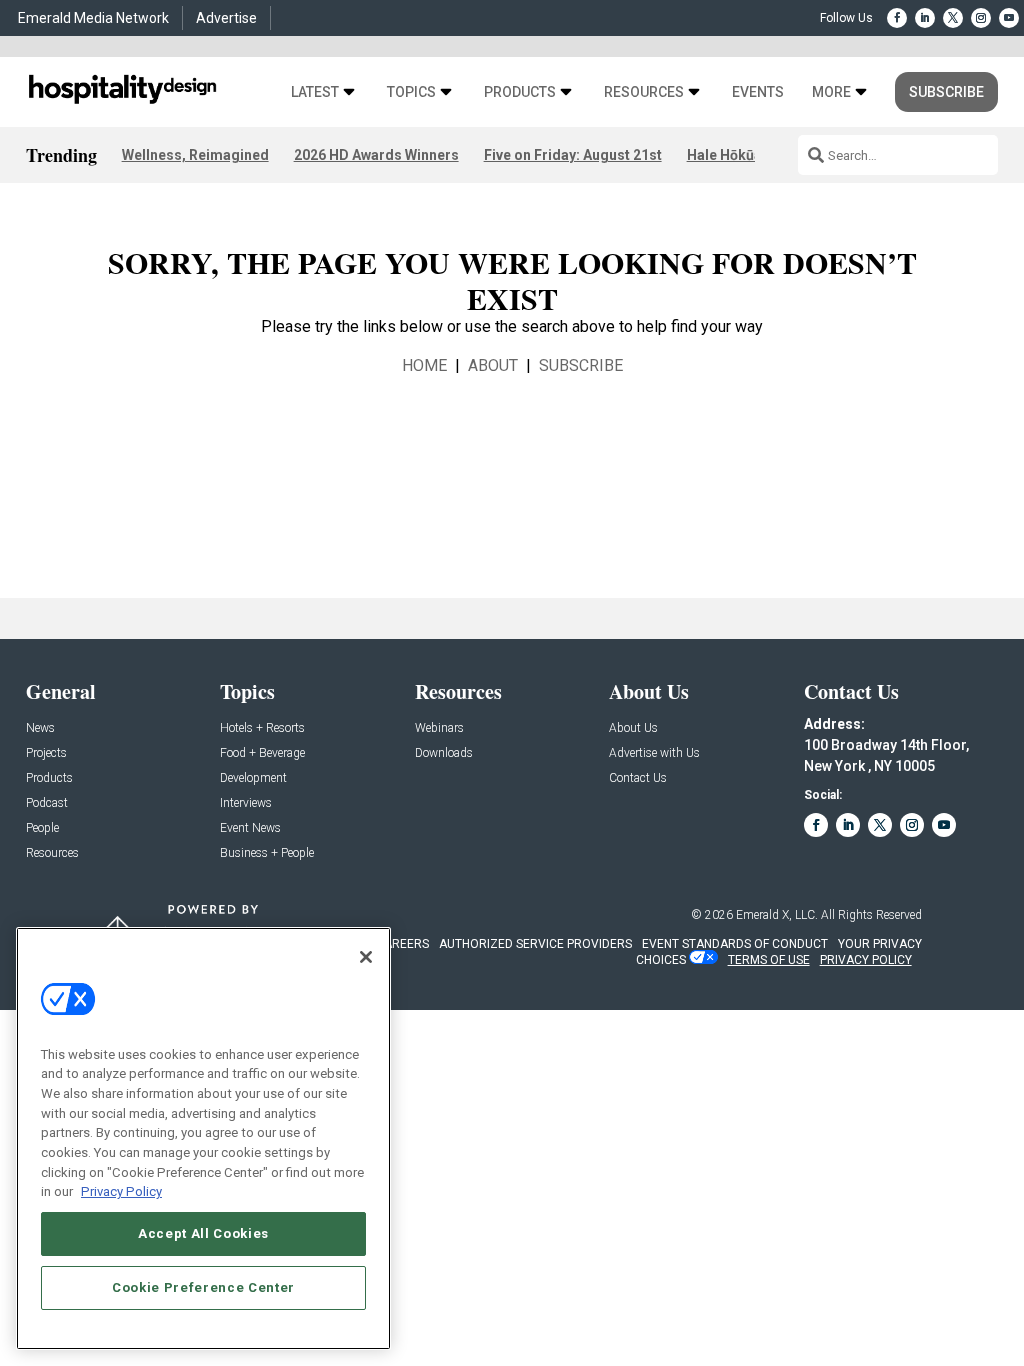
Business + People (267, 853)
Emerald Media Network (93, 18)
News (40, 728)
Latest (315, 92)
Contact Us (638, 778)
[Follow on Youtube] (1009, 18)
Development (253, 778)
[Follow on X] (953, 18)
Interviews (246, 803)
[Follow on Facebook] (897, 18)
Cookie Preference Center (203, 1287)
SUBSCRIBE (581, 365)
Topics (411, 92)
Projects (46, 753)
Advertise (226, 18)
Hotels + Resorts (262, 728)
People (42, 828)
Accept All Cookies (203, 1233)
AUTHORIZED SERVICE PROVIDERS (535, 944)
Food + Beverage (262, 753)
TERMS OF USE (769, 960)
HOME (424, 365)
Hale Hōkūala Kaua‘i (752, 155)
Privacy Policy (121, 1191)
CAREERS (402, 944)
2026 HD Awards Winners (376, 155)
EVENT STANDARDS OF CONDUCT (735, 944)
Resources (644, 92)
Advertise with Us (654, 753)
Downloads (444, 753)
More (831, 92)
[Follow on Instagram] (981, 18)
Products (520, 92)
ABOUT (493, 365)
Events (758, 92)
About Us (633, 728)
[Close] (366, 957)
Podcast (47, 803)
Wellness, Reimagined (195, 155)
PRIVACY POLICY (866, 960)
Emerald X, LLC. (777, 915)
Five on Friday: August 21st (573, 155)
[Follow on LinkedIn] (925, 18)
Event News (250, 828)
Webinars (439, 728)
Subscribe (946, 92)
